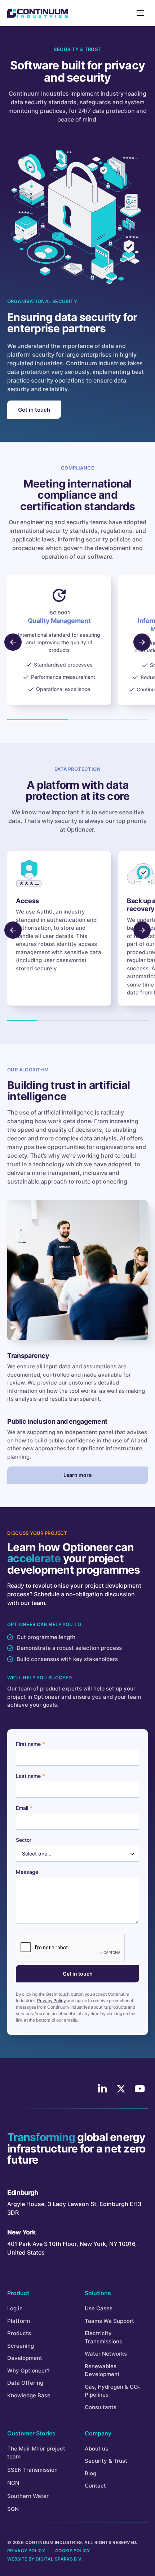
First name (28, 1744)
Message (27, 1872)
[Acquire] (37, 13)
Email (22, 1808)
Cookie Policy (73, 2551)
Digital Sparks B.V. (59, 2559)
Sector (24, 1840)
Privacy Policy (51, 2001)
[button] (142, 642)
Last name (28, 1776)
